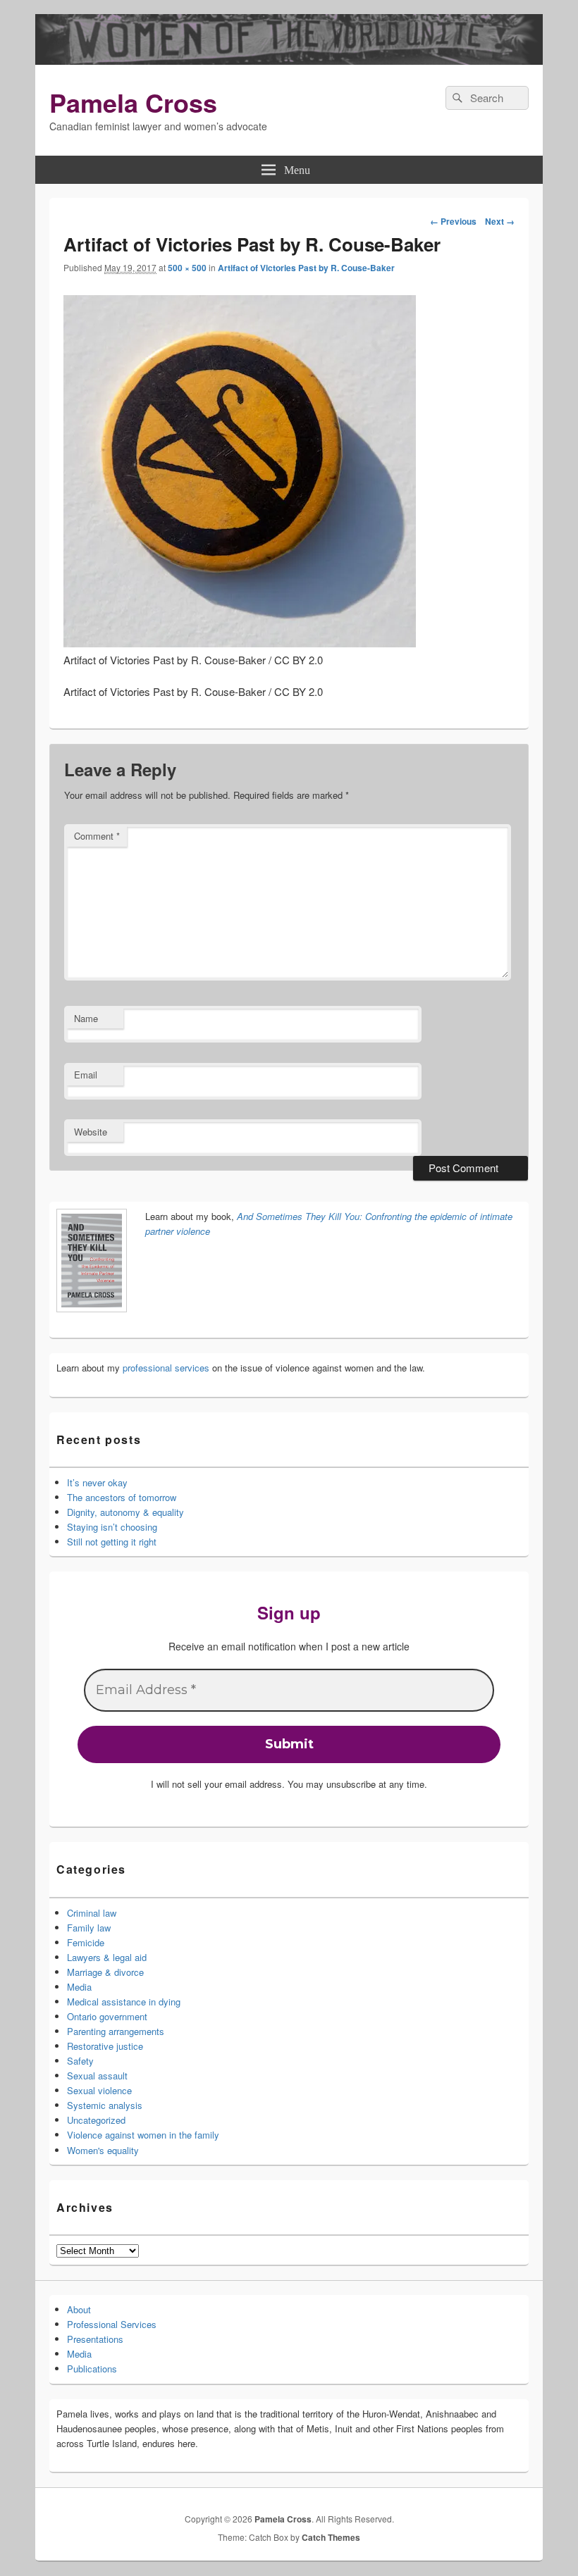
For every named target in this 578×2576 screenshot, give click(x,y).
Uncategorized (96, 2120)
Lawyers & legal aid (107, 1957)
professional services (166, 1368)
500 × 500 (187, 268)
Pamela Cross (133, 102)
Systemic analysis (105, 2105)
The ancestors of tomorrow (122, 1497)
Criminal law (92, 1913)
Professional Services (112, 2324)
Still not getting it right (112, 1542)
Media (79, 1987)
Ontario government (107, 2016)
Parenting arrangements (116, 2031)
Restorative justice (105, 2046)
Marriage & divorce (105, 1972)
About (79, 2309)
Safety (80, 2061)
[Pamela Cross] (289, 60)
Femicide (86, 1942)
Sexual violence (99, 2090)
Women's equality (103, 2150)
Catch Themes (331, 2537)
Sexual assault (97, 2076)
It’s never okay (97, 1482)
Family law (89, 1928)
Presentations (95, 2339)
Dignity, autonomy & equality (125, 1512)
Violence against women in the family (143, 2135)
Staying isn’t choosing (112, 1527)
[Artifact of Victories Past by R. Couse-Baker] (240, 643)
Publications (92, 2369)
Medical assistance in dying (124, 2002)
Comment (97, 836)
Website (91, 1132)
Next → (500, 221)
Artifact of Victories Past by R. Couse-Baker (306, 268)
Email (86, 1075)
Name (86, 1018)
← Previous (453, 221)
